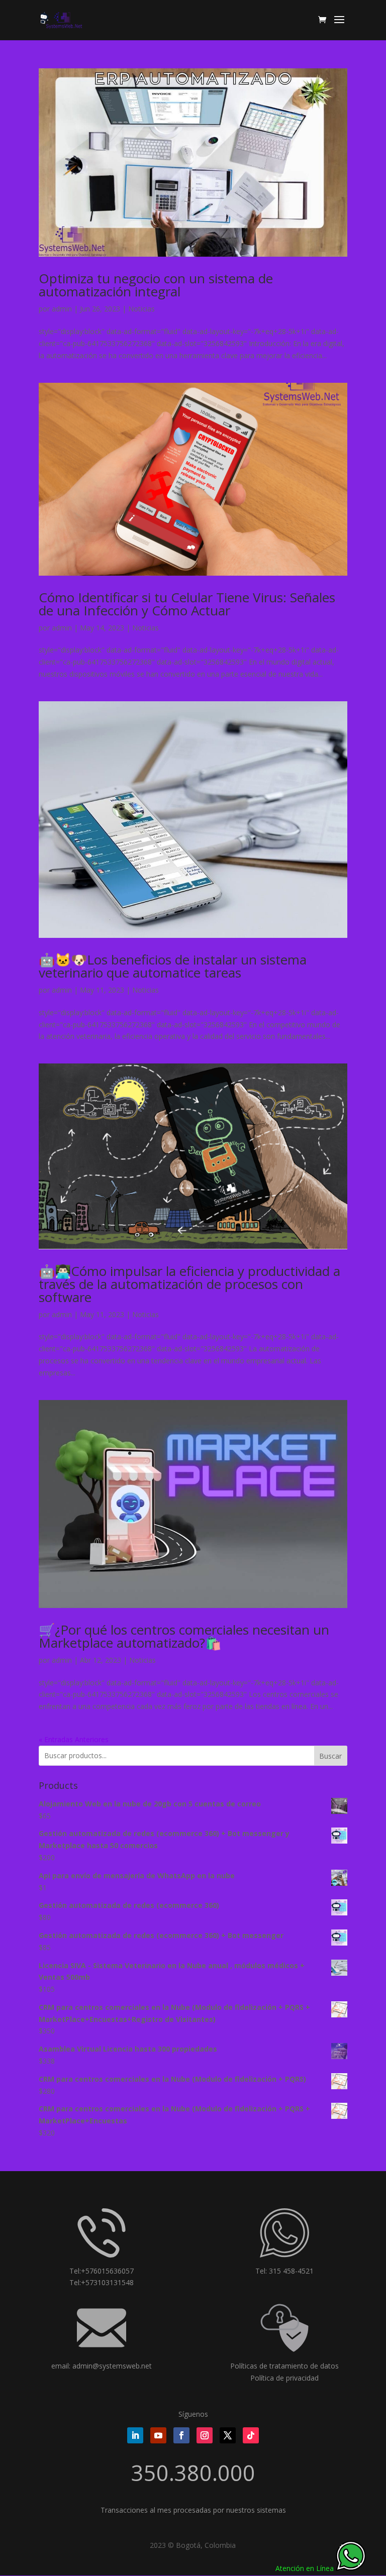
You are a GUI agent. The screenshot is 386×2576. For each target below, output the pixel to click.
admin (62, 309)
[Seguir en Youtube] (158, 2435)
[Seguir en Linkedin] (135, 2435)
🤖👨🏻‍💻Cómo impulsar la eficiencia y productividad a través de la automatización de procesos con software (189, 1284)
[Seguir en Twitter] (228, 2435)
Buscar (330, 1756)
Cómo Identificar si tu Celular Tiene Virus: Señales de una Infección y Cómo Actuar (187, 604)
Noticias (141, 309)
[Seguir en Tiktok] (251, 2435)
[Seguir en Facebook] (181, 2435)
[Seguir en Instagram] (205, 2435)
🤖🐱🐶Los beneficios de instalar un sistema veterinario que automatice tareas (173, 966)
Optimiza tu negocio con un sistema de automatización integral (156, 285)
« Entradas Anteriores (74, 1739)
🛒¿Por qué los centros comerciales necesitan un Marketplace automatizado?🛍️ (184, 1636)
